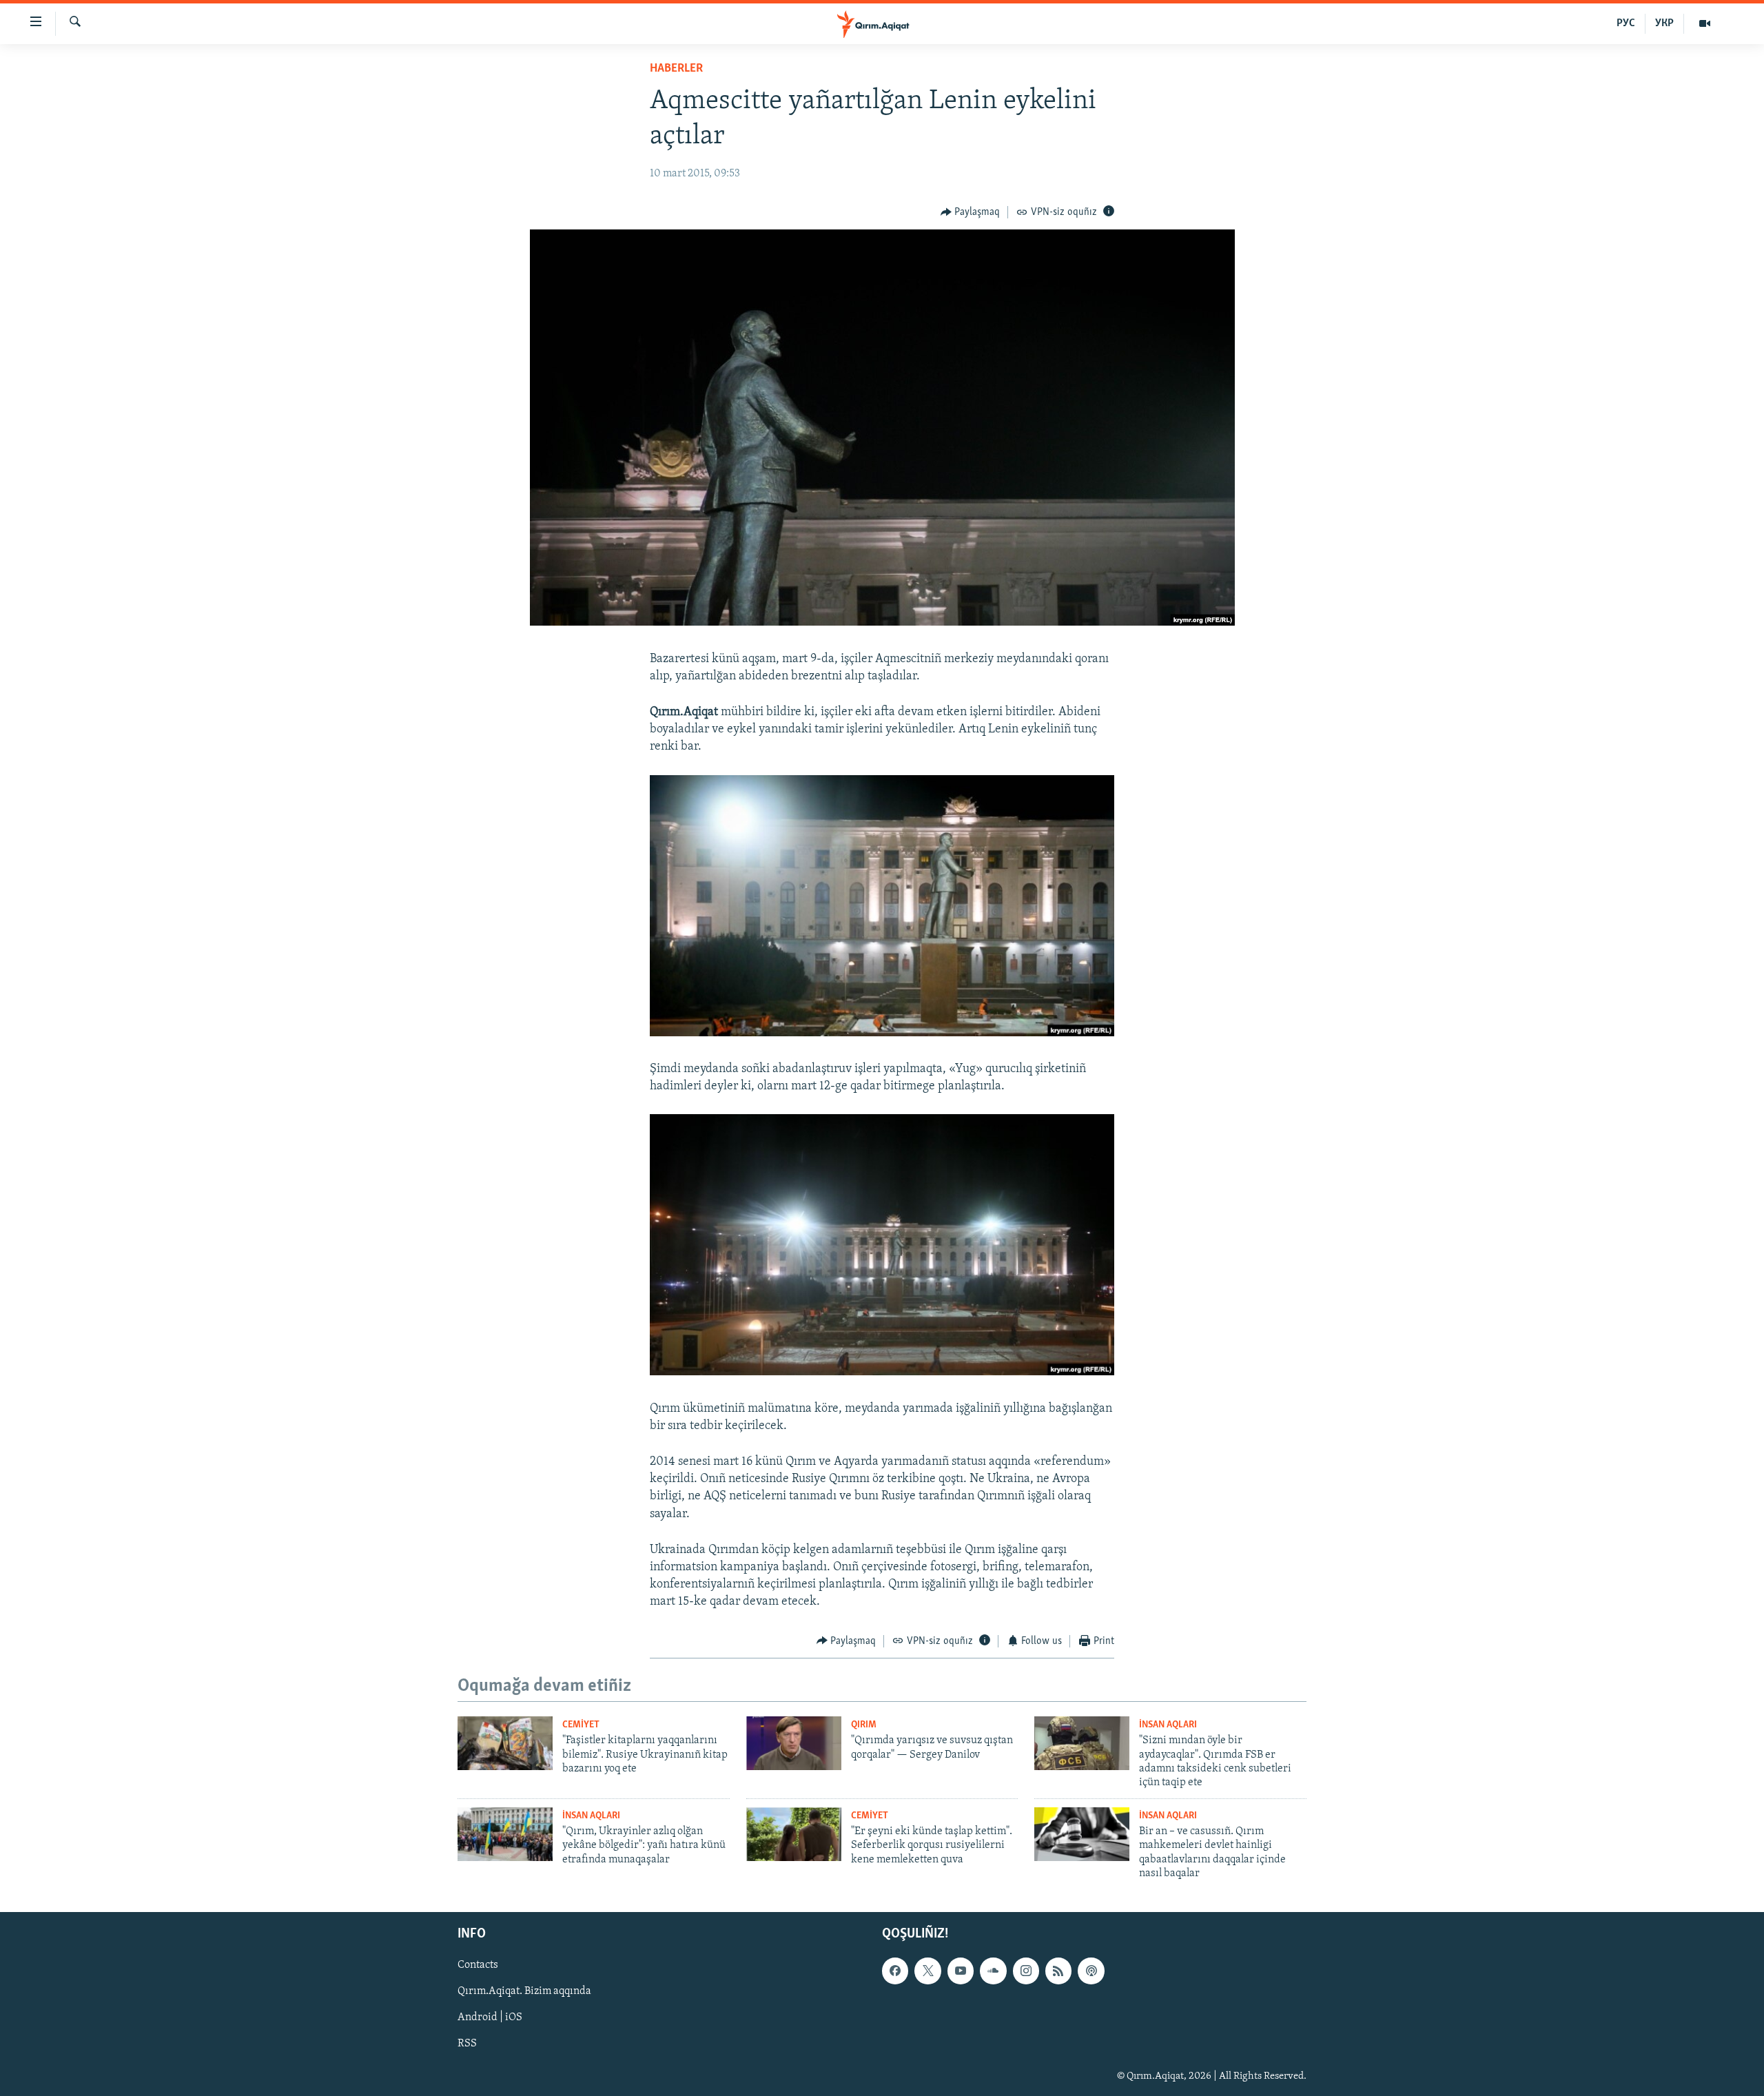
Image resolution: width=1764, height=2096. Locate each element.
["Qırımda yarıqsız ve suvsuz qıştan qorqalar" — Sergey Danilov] (794, 1743)
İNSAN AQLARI (1168, 1725)
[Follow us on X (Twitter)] (927, 1971)
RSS (467, 2044)
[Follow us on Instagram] (1026, 1971)
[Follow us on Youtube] (961, 1971)
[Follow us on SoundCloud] (993, 1971)
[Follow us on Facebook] (895, 1971)
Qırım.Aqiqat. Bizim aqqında (524, 1992)
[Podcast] (1091, 1971)
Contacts (478, 1966)
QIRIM (864, 1725)
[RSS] (1058, 1971)
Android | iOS (490, 2018)
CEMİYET (581, 1725)
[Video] (1705, 23)
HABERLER (676, 69)
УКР (1664, 23)
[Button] (971, 212)
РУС (1626, 23)
